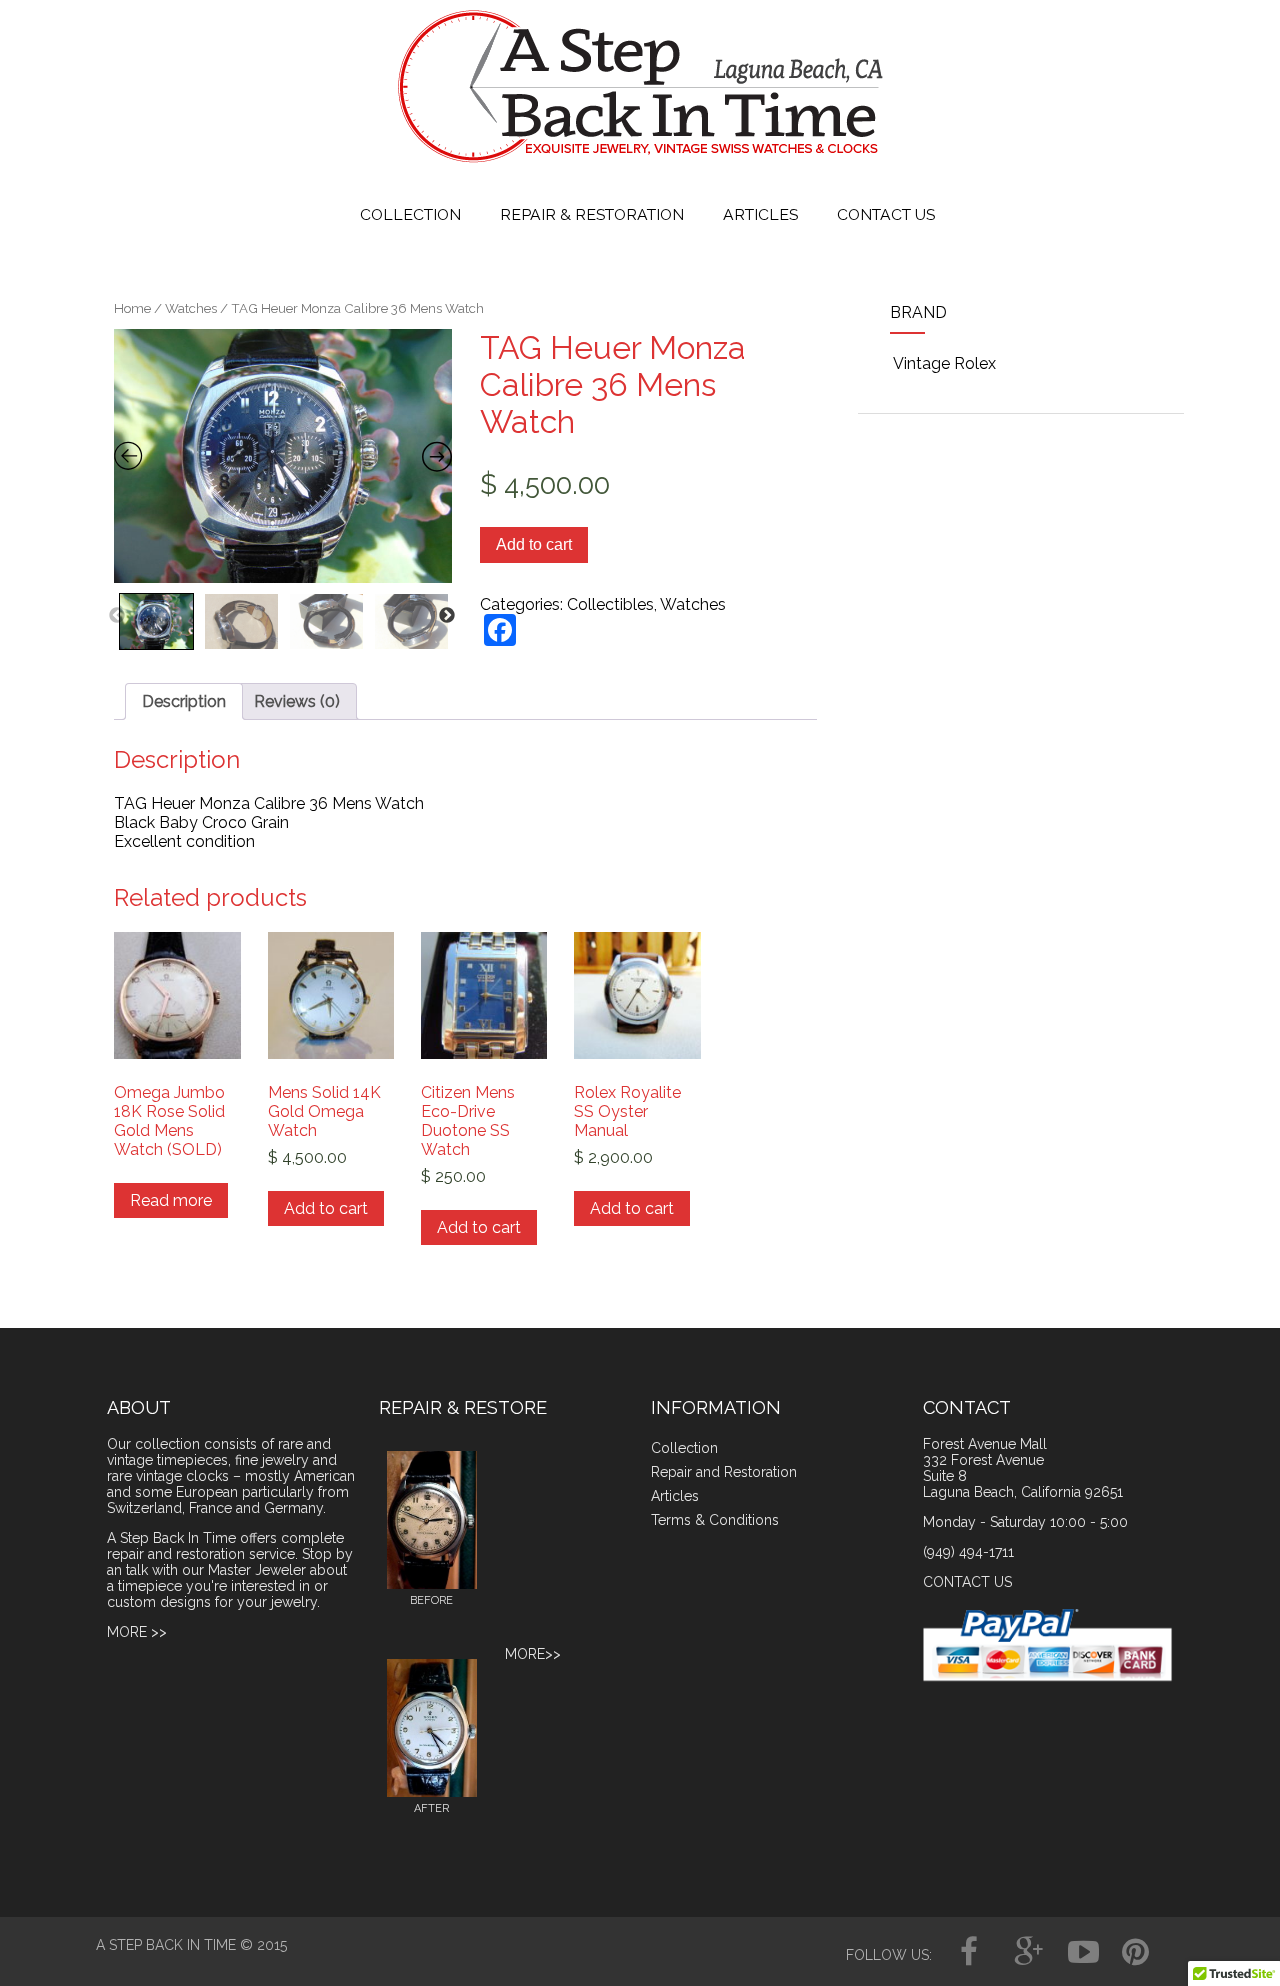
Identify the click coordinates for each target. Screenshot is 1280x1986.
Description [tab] (184, 701)
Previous (117, 616)
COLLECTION (410, 214)
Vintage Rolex (944, 363)
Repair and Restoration (724, 1472)
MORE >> (137, 1632)
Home (132, 308)
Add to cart (534, 544)
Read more (171, 1200)
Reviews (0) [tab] (297, 701)
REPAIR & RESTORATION (592, 214)
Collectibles (610, 604)
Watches (191, 308)
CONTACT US (886, 214)
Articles (675, 1496)
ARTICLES (760, 214)
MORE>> (533, 1654)
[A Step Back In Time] (640, 167)
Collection (684, 1448)
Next (447, 616)
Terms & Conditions (715, 1520)
